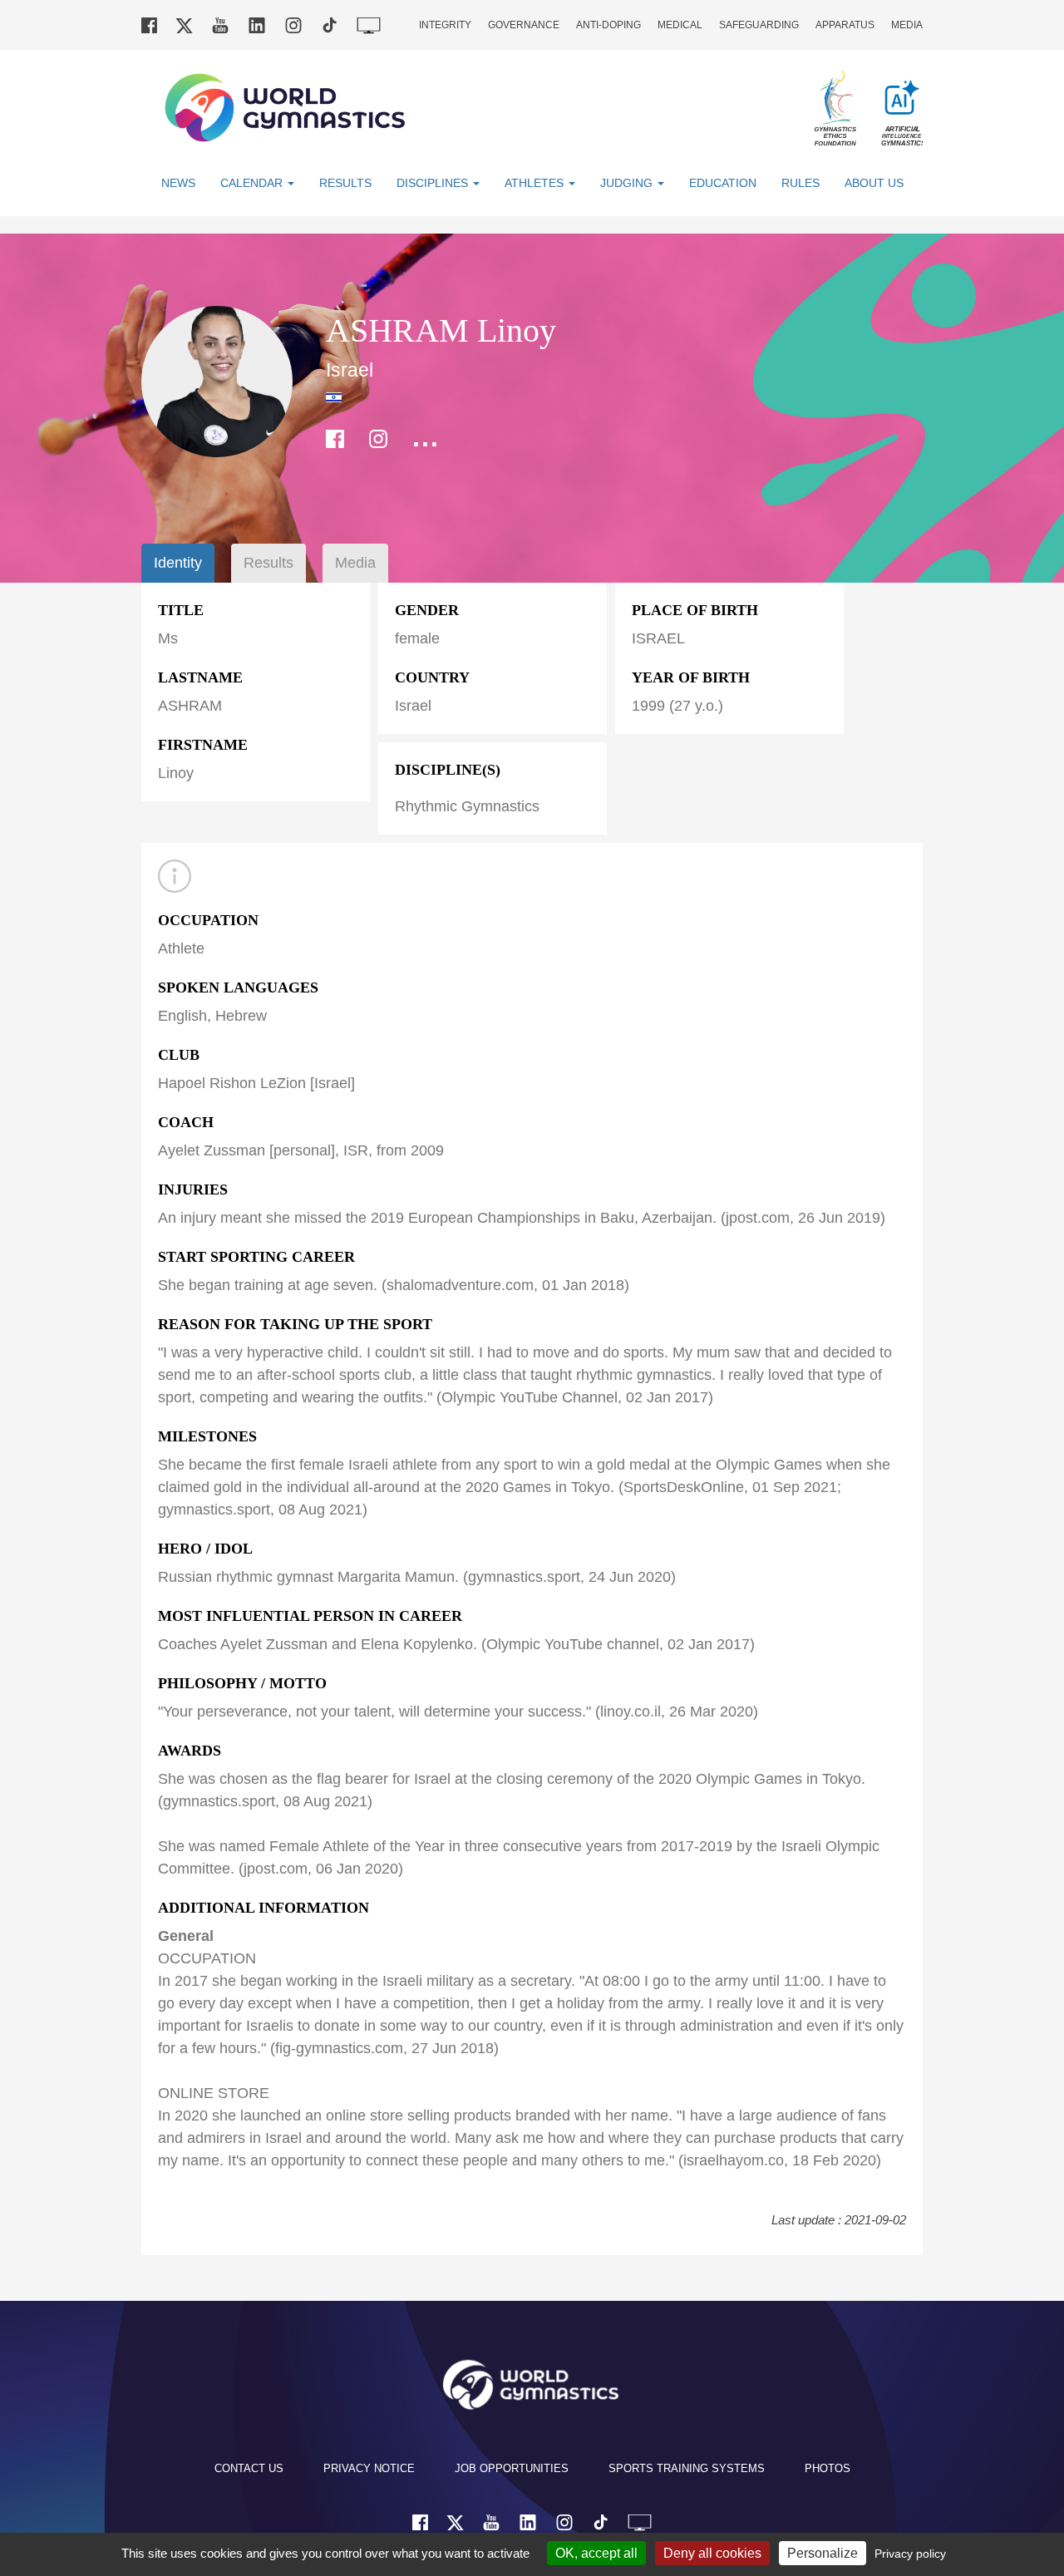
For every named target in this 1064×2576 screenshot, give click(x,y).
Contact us (249, 2468)
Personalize (823, 2553)
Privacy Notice (369, 2468)
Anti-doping (608, 25)
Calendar (253, 183)
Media (907, 25)
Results (345, 183)
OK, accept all (596, 2553)
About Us (874, 183)
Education (723, 183)
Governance (524, 25)
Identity (178, 563)
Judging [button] (628, 183)
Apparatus (845, 25)
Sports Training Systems (687, 2468)
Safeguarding (759, 25)
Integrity (445, 25)
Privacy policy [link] (910, 2554)
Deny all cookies (712, 2553)
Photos (828, 2468)
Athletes (536, 183)
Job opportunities (512, 2468)
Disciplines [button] (434, 183)
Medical (680, 25)
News (178, 183)
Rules (800, 183)
